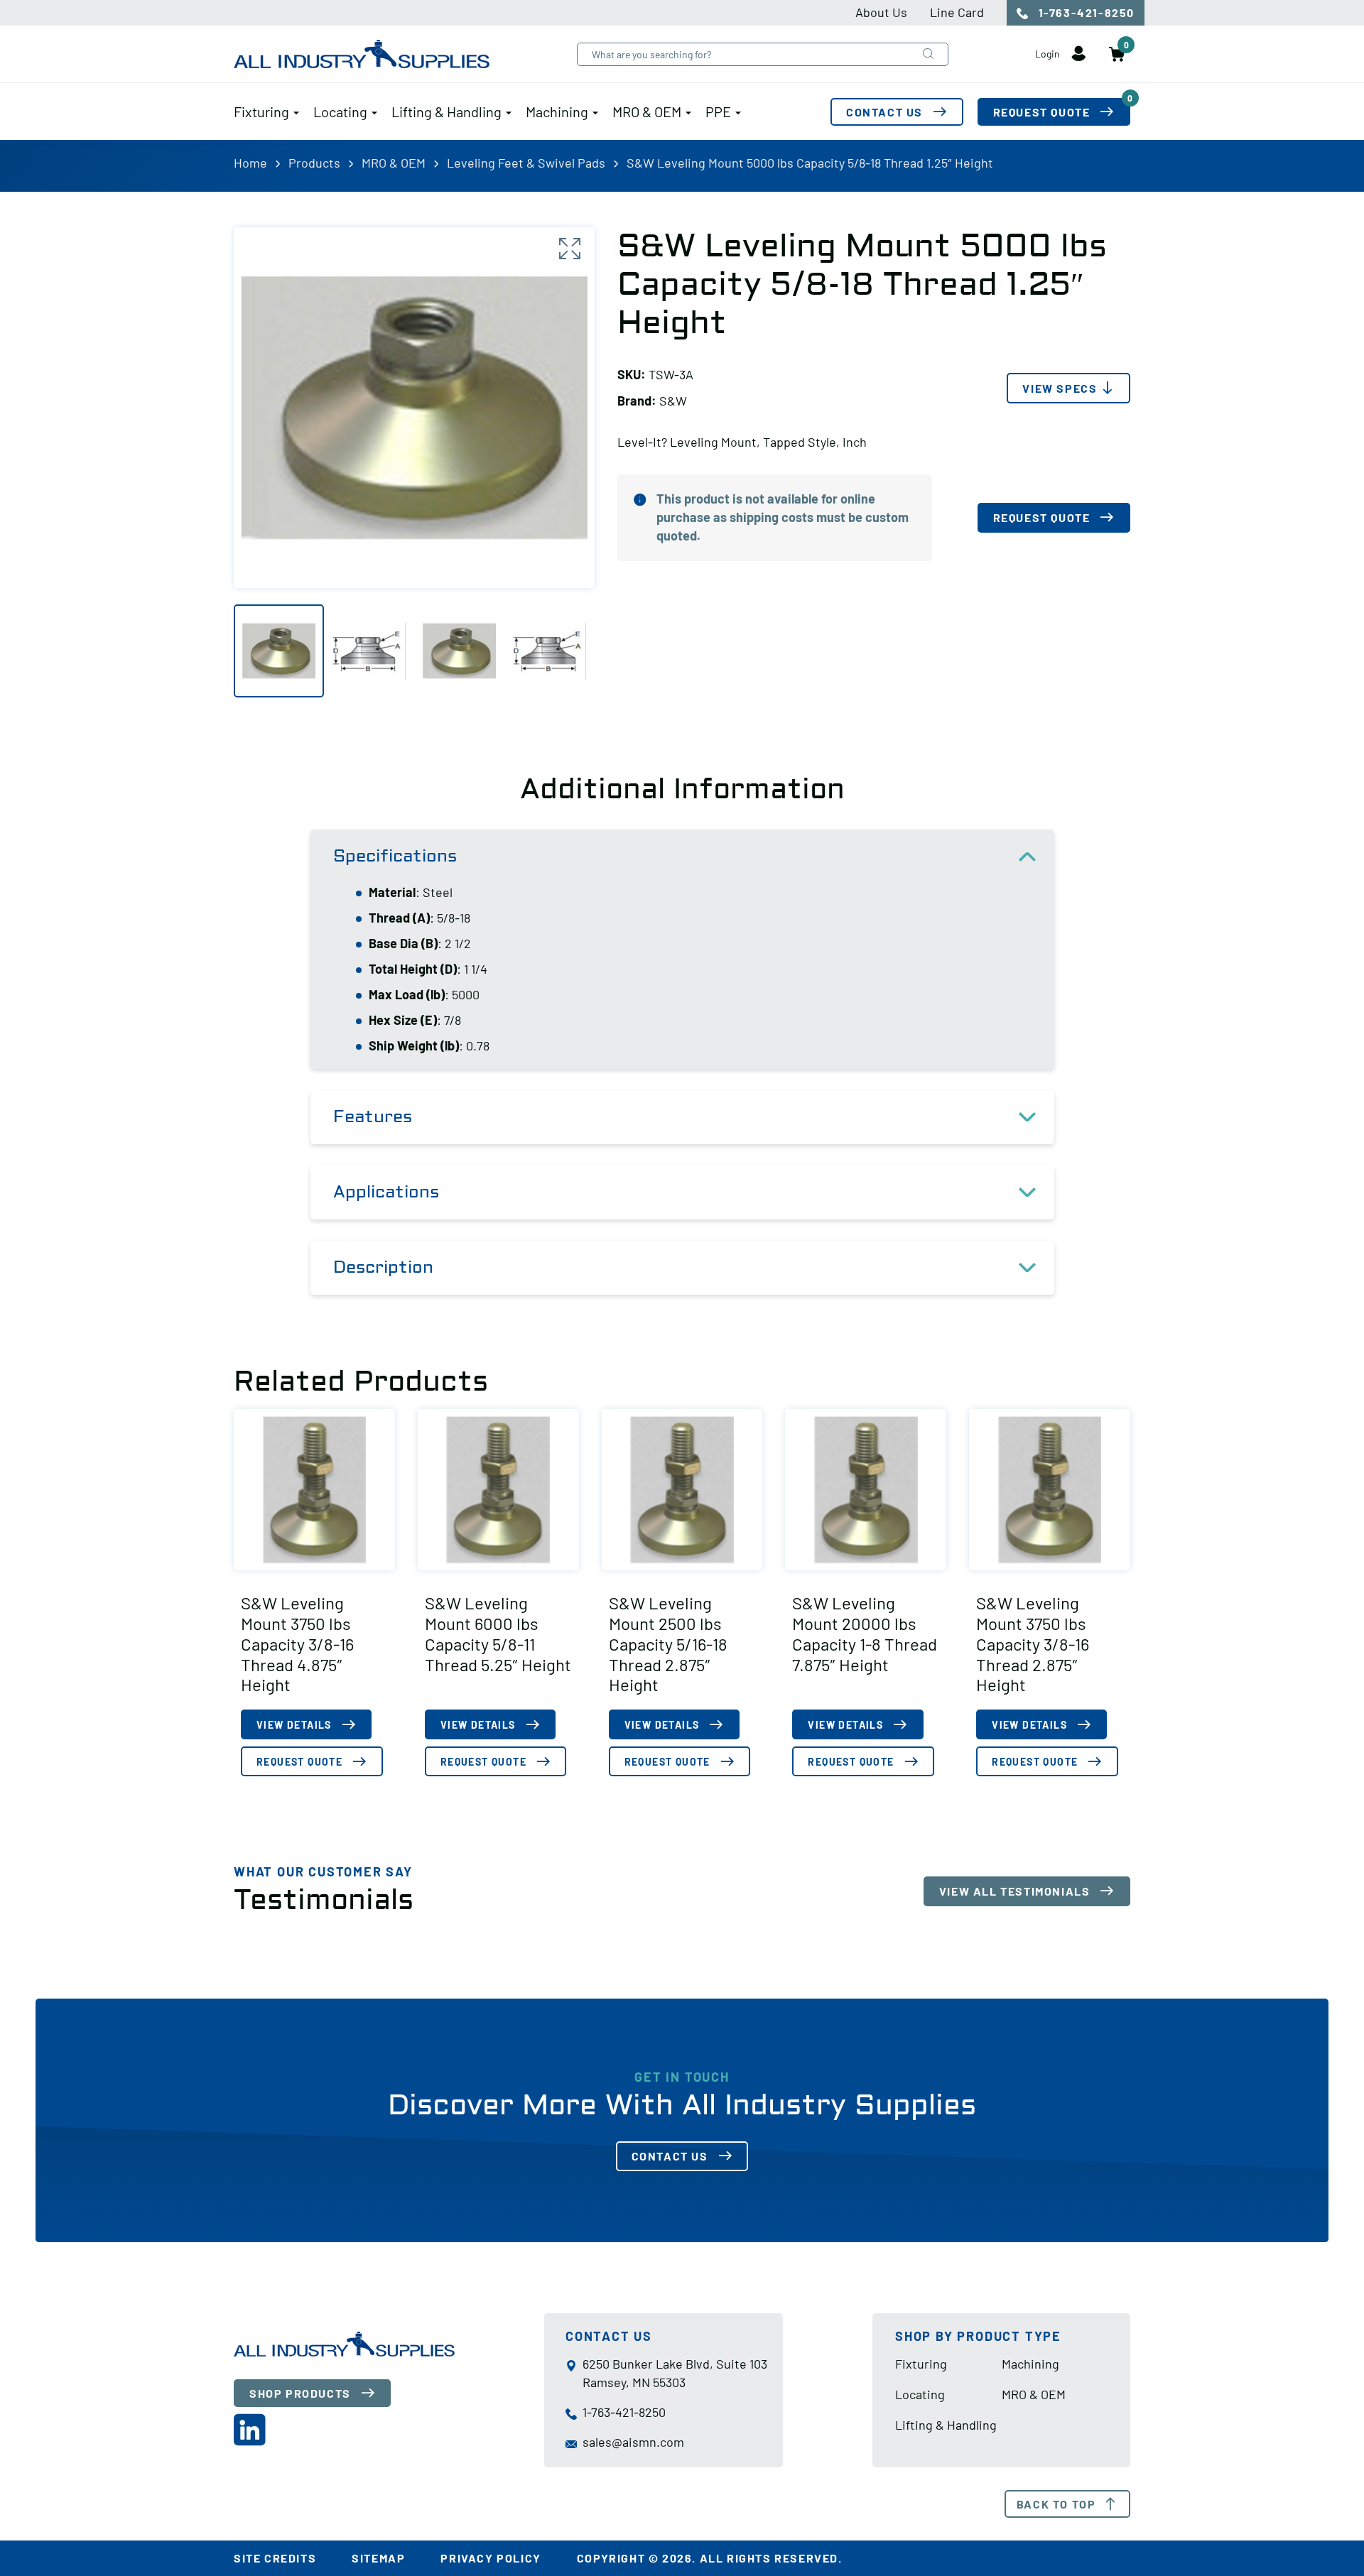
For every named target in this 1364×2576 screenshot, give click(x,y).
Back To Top (1056, 2504)
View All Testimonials (1015, 1891)
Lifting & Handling (446, 112)
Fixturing (261, 112)
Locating (340, 112)
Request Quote (1062, 108)
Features (373, 1117)
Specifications (395, 856)
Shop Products (300, 2393)
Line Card (957, 12)
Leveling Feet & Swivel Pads (526, 163)
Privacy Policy (491, 2558)
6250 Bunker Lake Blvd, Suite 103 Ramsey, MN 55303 (675, 2373)
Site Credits (275, 2558)
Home (250, 163)
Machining (557, 112)
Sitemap (378, 2558)
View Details (294, 1725)
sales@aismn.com (633, 2442)
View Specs (1060, 388)
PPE (718, 112)
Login (1049, 54)
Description (383, 1267)
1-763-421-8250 (1085, 12)
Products (314, 163)
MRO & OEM (647, 112)
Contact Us (884, 112)
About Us (881, 12)
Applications (386, 1192)
